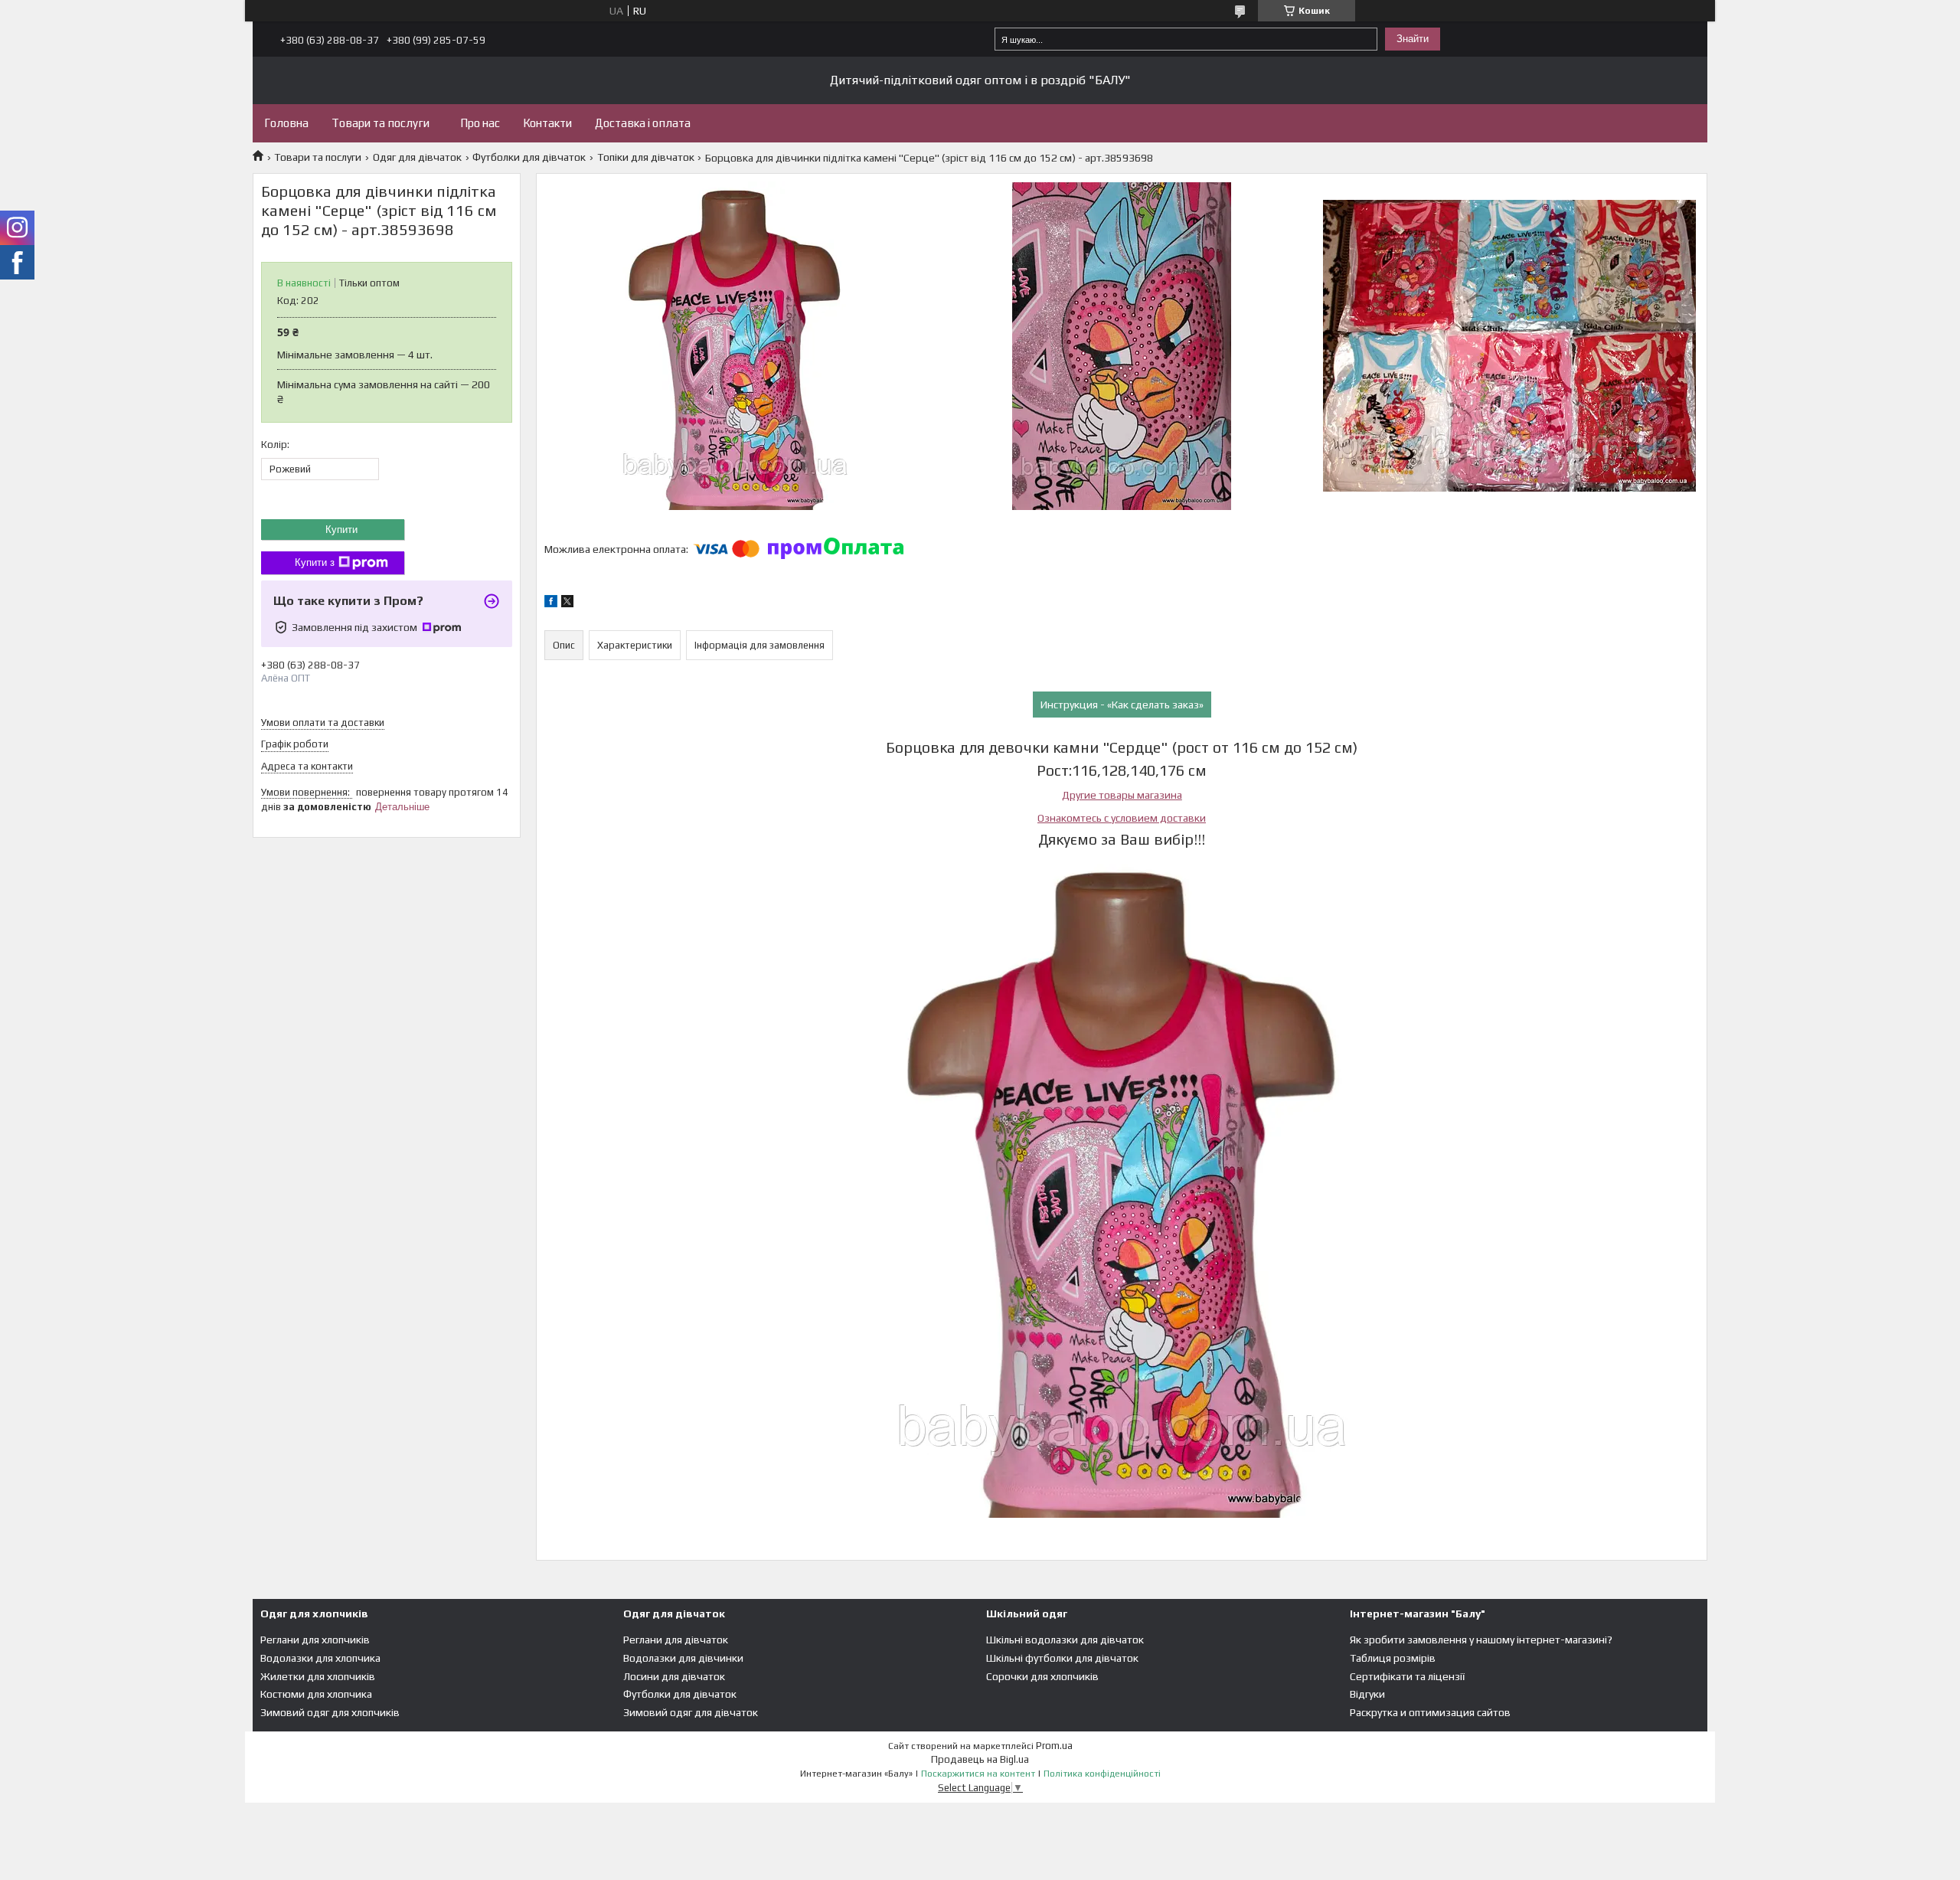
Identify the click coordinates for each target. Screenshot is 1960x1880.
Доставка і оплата (643, 123)
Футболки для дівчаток (529, 157)
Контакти (547, 123)
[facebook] (551, 603)
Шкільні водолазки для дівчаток (1065, 1640)
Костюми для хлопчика (316, 1694)
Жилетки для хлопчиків (318, 1676)
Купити (341, 530)
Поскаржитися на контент (978, 1774)
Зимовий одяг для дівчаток (691, 1712)
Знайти (1413, 39)
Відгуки (1367, 1694)
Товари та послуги (381, 123)
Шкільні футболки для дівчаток (1062, 1658)
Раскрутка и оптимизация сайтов (1430, 1712)
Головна (286, 123)
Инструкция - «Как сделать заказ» (1122, 705)
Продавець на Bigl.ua (980, 1759)
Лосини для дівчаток (674, 1676)
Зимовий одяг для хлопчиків (330, 1712)
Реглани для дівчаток (676, 1640)
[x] (567, 603)
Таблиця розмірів (1393, 1658)
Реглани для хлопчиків (315, 1640)
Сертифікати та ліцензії (1407, 1676)
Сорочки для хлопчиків (1042, 1676)
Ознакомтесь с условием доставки (1122, 818)
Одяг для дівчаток (417, 157)
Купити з (315, 562)
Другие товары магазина (1122, 795)
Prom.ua (1054, 1746)
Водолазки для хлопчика (320, 1658)
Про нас (480, 123)
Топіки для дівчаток (646, 157)
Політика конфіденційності (1102, 1774)
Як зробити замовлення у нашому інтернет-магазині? (1481, 1640)
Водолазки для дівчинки (683, 1658)
